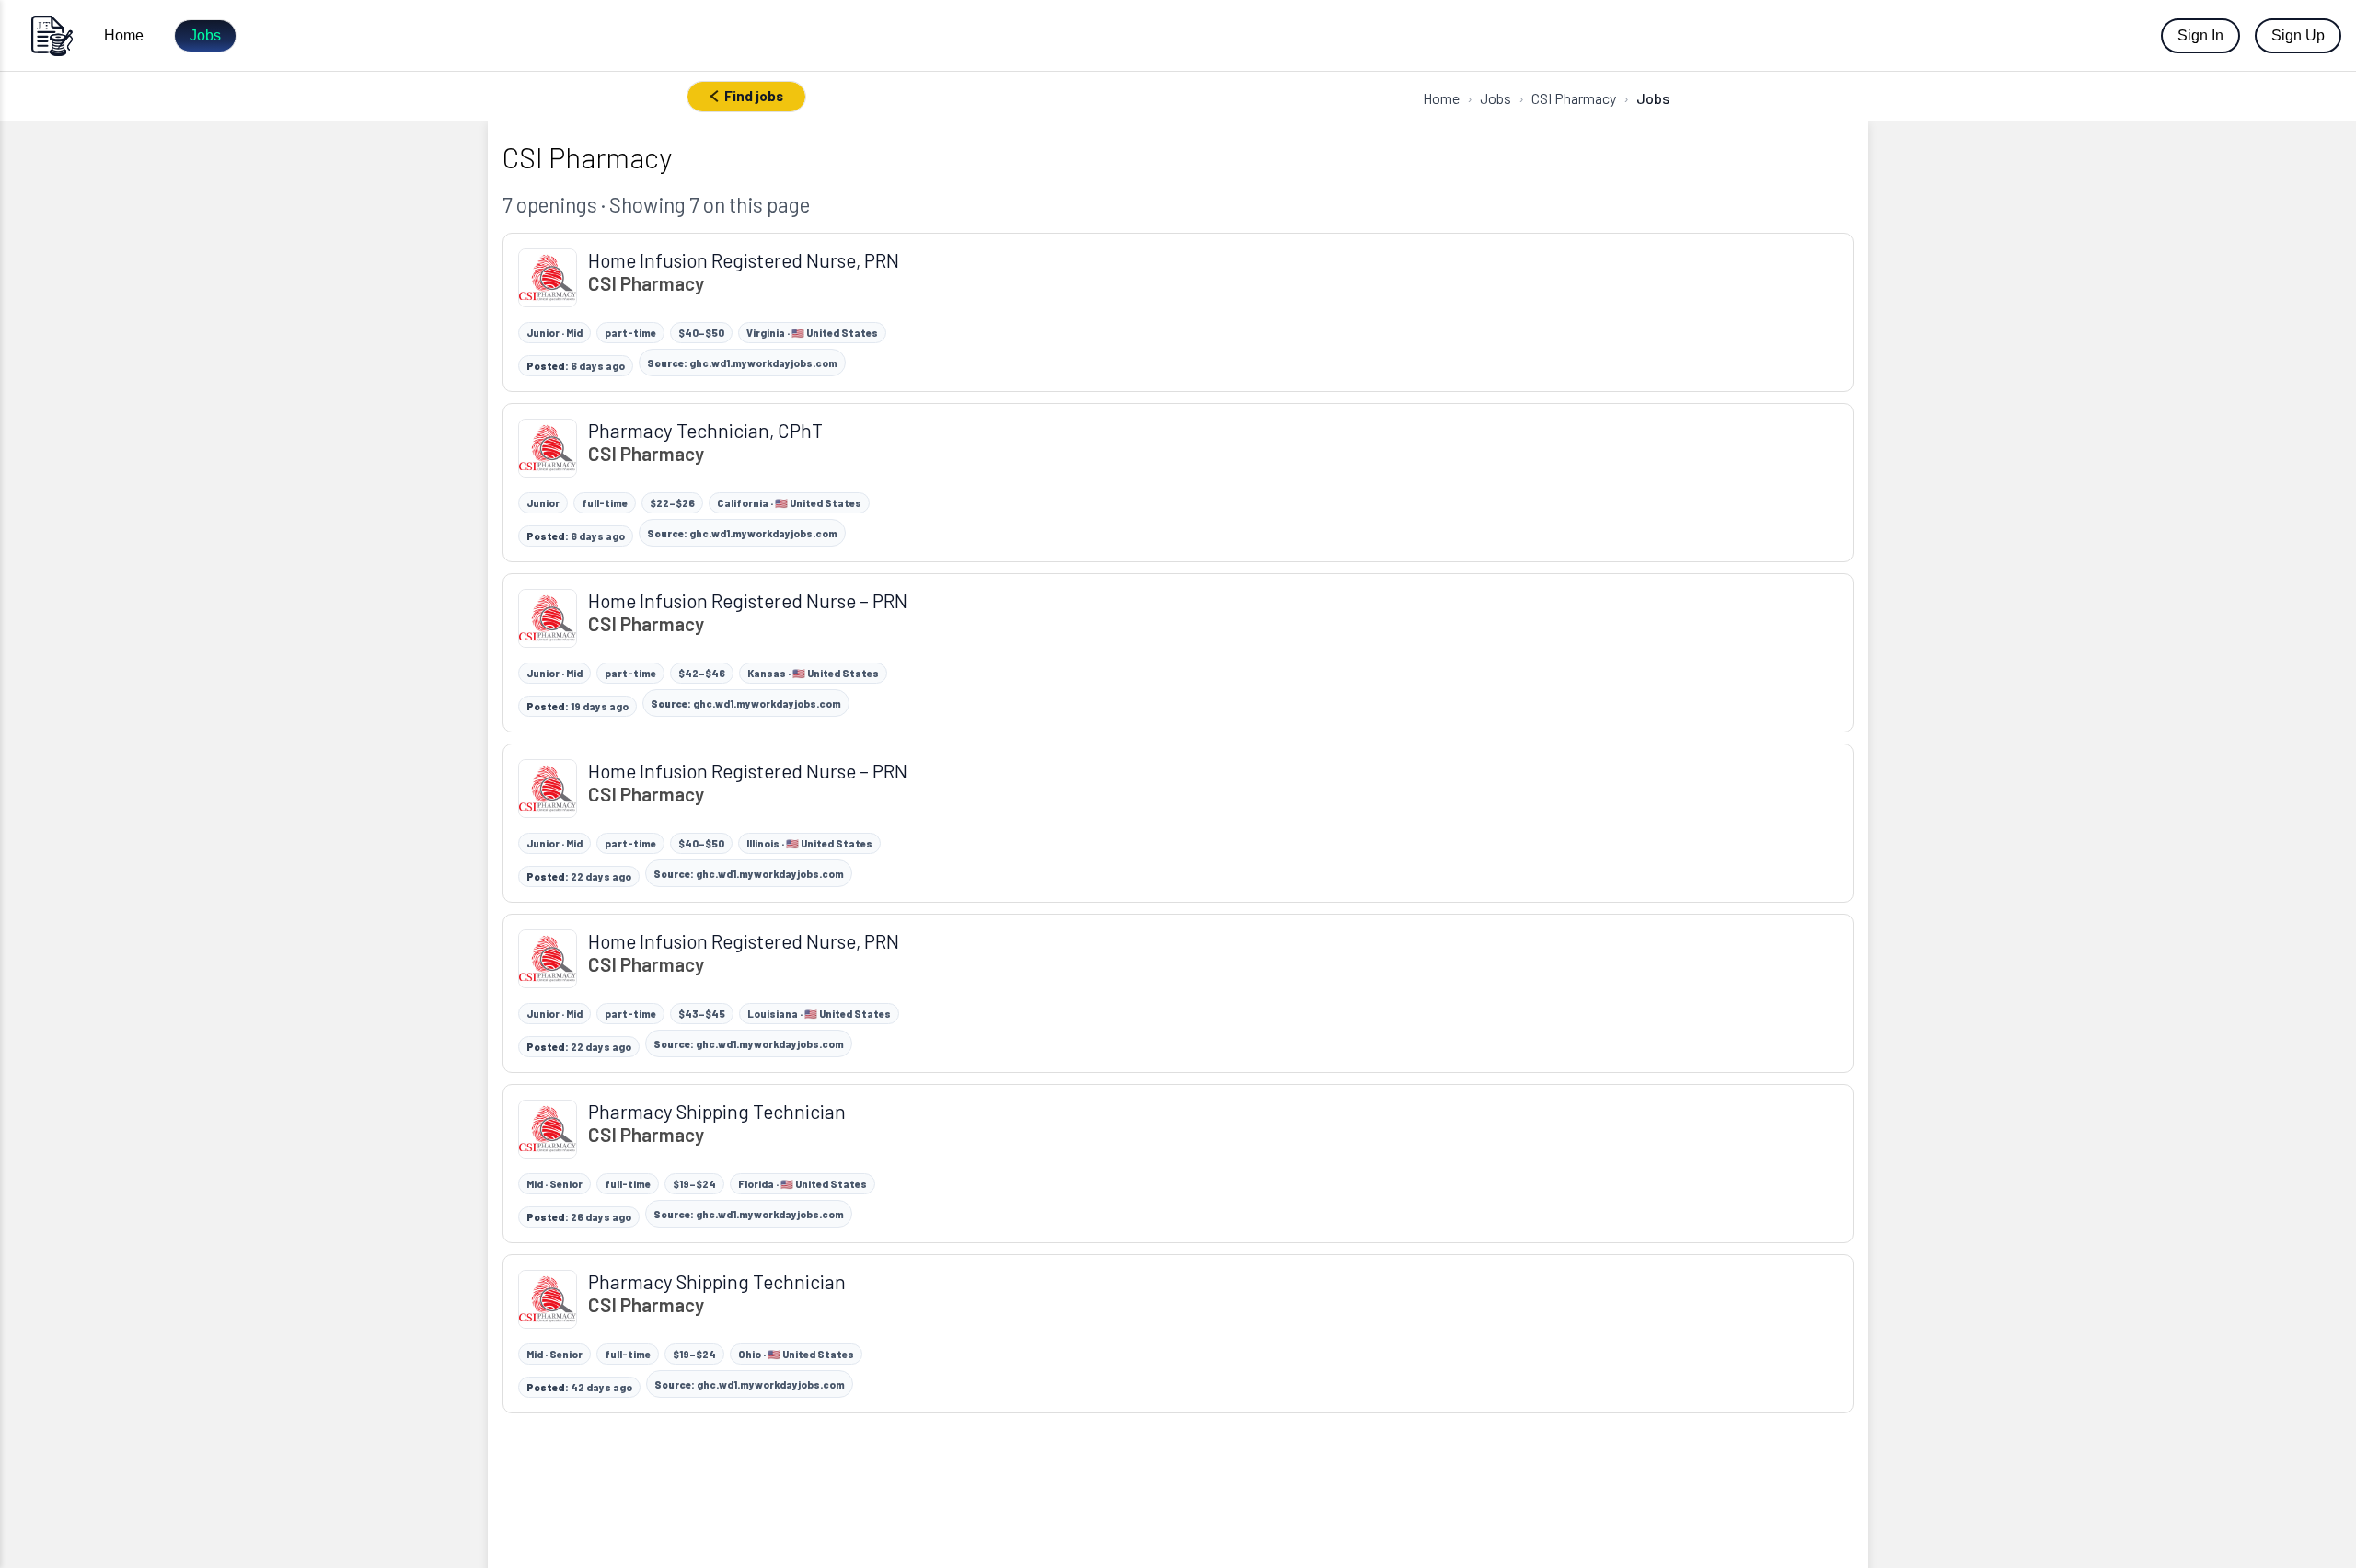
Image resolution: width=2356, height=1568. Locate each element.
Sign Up (2298, 35)
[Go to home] (52, 35)
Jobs (205, 35)
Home (124, 35)
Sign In (2200, 35)
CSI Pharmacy (1574, 98)
